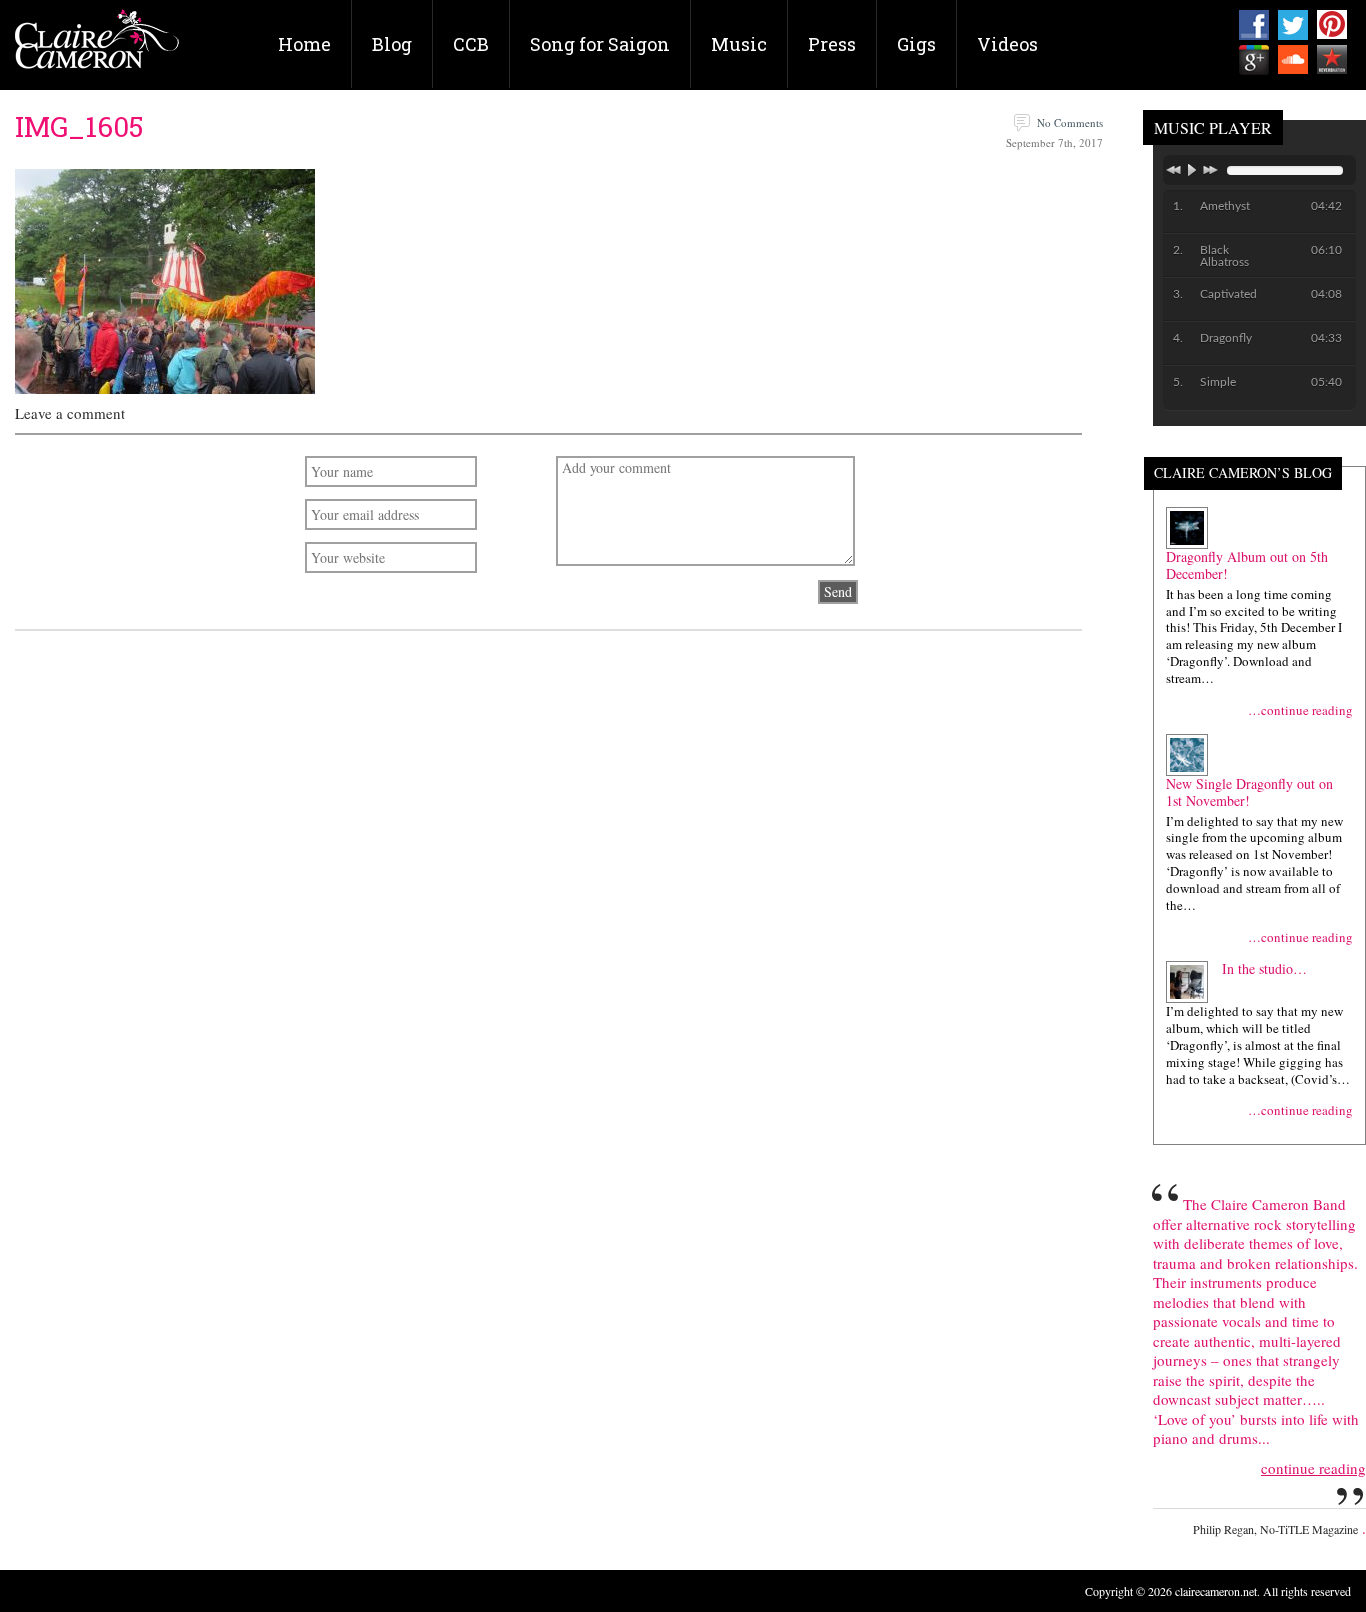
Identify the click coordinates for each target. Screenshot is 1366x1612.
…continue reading (1300, 710)
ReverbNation (1332, 60)
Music (739, 44)
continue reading (1313, 1468)
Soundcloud (1293, 60)
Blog (392, 44)
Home (304, 44)
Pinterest (1332, 25)
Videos (1007, 44)
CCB (471, 44)
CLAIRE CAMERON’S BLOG (1243, 473)
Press (832, 44)
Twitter (1293, 25)
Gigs (916, 44)
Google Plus (1254, 60)
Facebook (1254, 25)
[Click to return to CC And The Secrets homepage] (97, 46)
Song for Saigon (600, 44)
